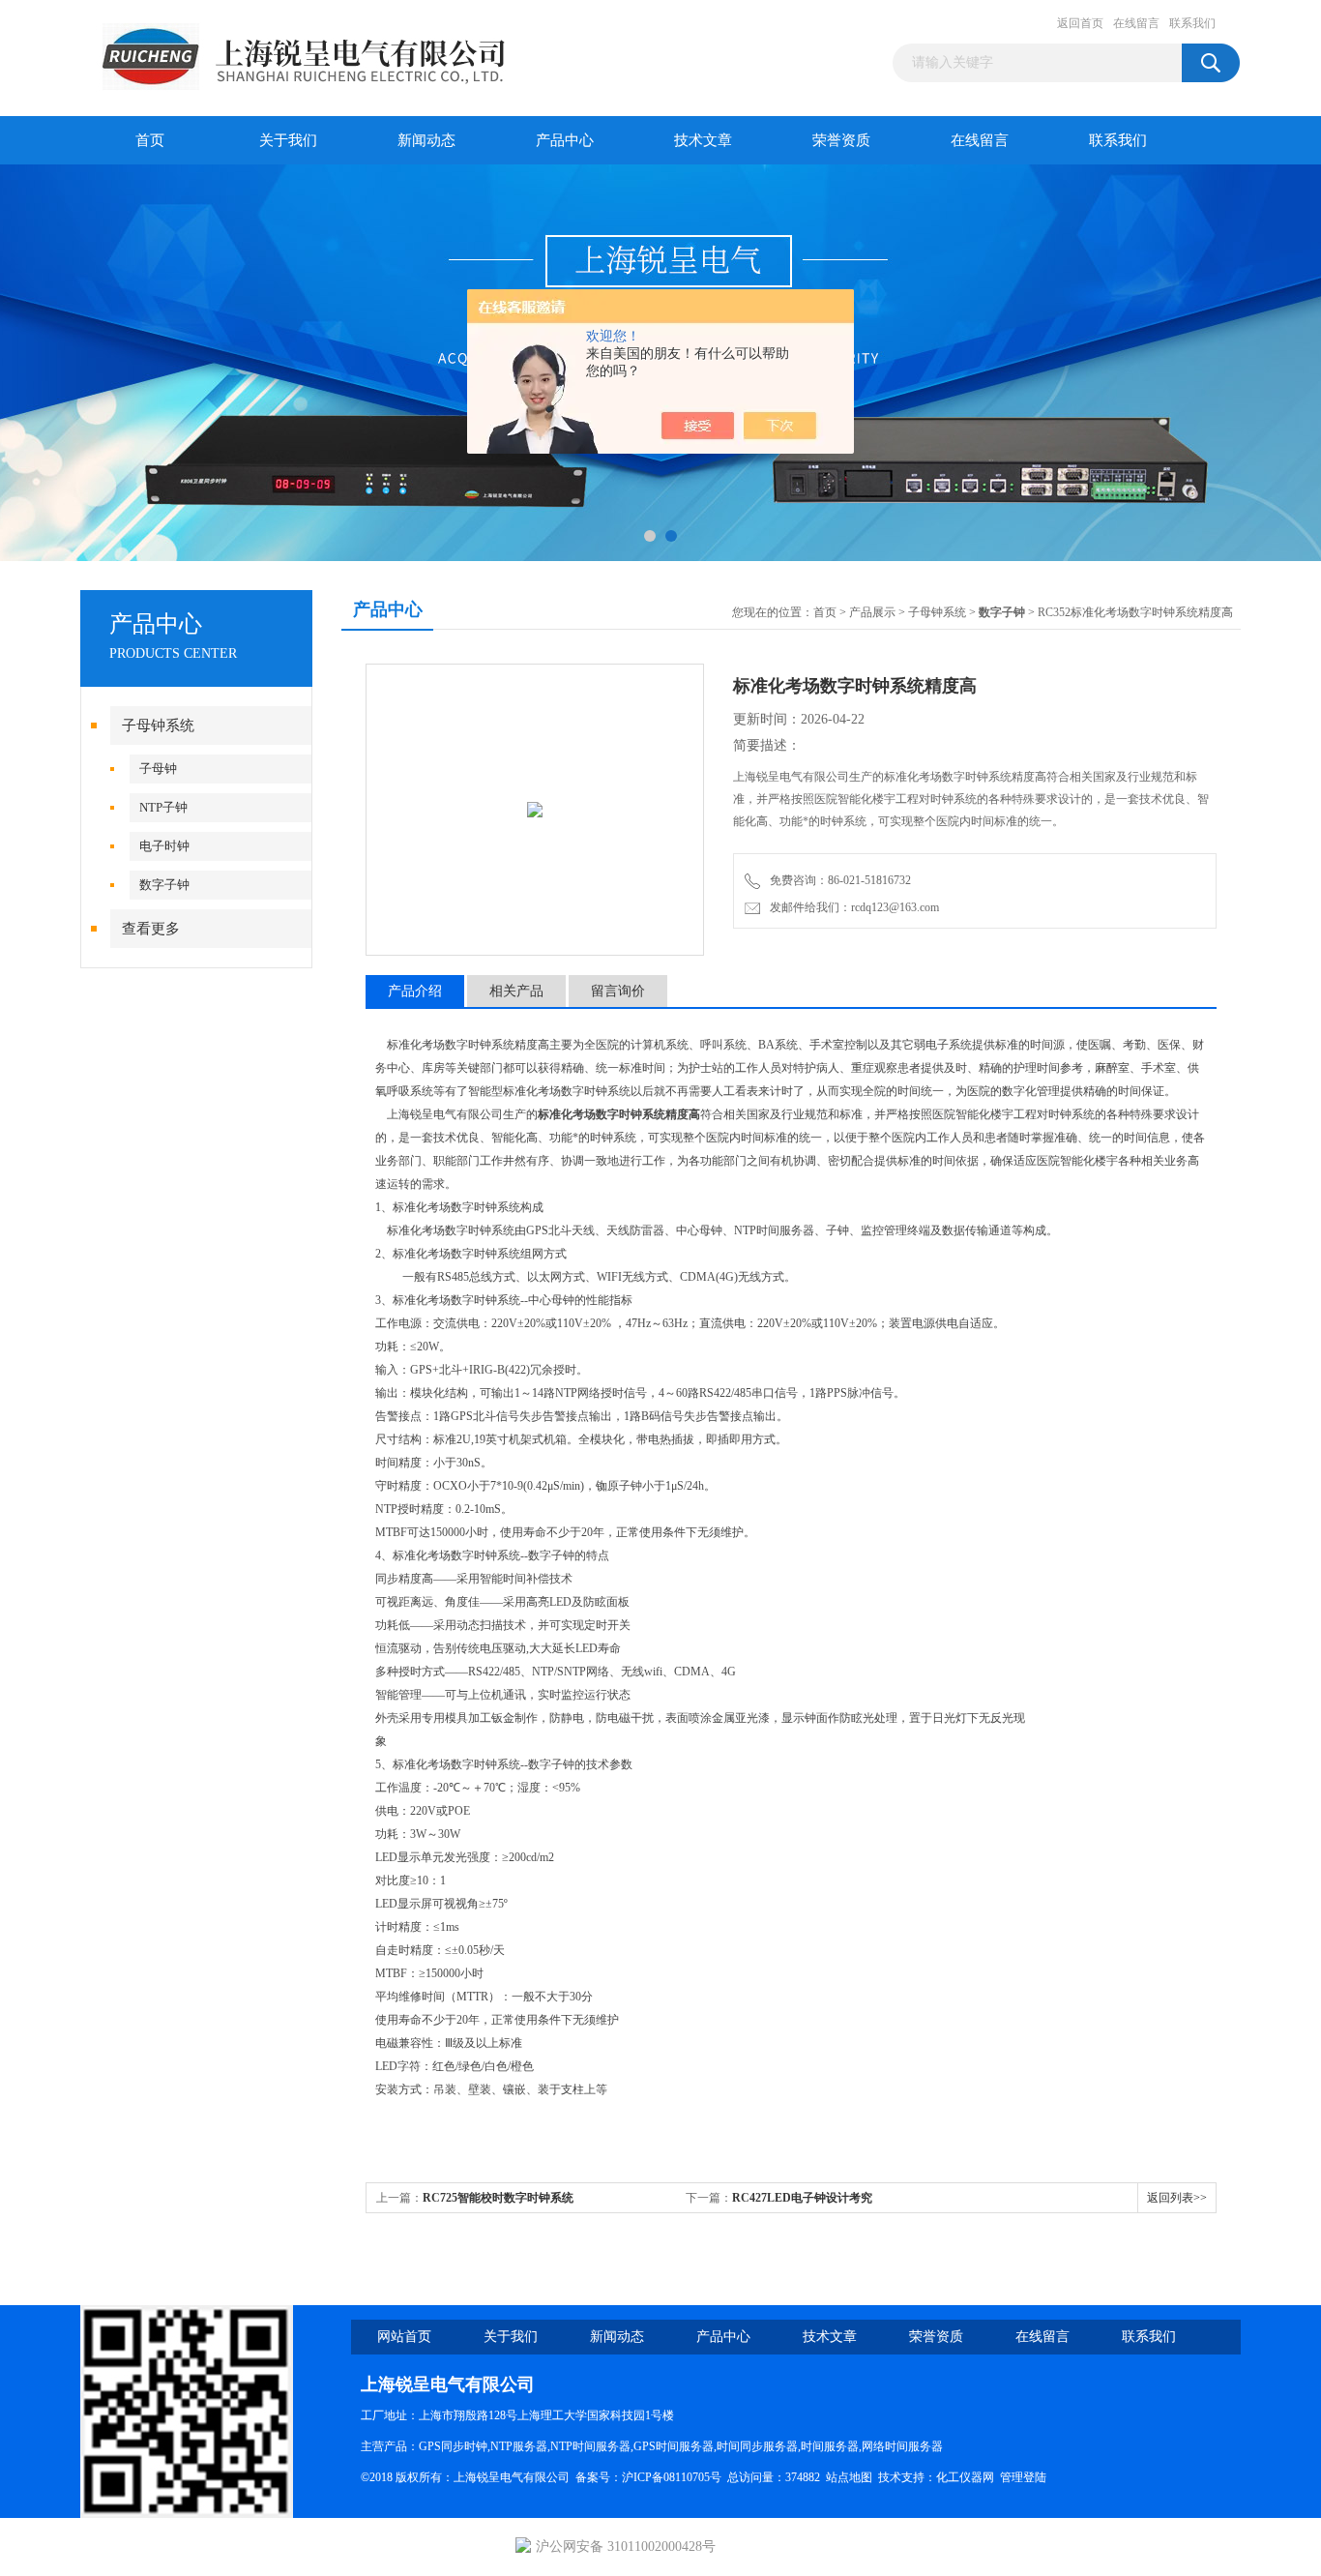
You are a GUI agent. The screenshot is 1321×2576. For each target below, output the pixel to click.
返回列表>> (1177, 2198)
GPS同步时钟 (453, 2446)
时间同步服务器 (757, 2446)
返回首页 (1080, 23)
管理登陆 (1023, 2477)
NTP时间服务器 (590, 2446)
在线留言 (1136, 23)
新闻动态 (426, 140)
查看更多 (151, 929)
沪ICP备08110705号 (672, 2477)
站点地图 (849, 2477)
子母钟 (158, 769)
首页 (150, 140)
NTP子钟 (163, 807)
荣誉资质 (841, 140)
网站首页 (404, 2337)
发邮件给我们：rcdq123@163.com (851, 907)
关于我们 (288, 140)
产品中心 (565, 140)
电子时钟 (164, 846)
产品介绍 (415, 991)
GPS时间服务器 (674, 2446)
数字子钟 (164, 885)
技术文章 (703, 140)
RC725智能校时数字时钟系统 (498, 2198)
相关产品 (516, 991)
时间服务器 (830, 2446)
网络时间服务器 (902, 2446)
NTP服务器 (519, 2446)
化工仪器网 (965, 2477)
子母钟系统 (158, 725)
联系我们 (1192, 23)
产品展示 (872, 612)
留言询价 (618, 991)
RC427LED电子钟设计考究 (802, 2198)
